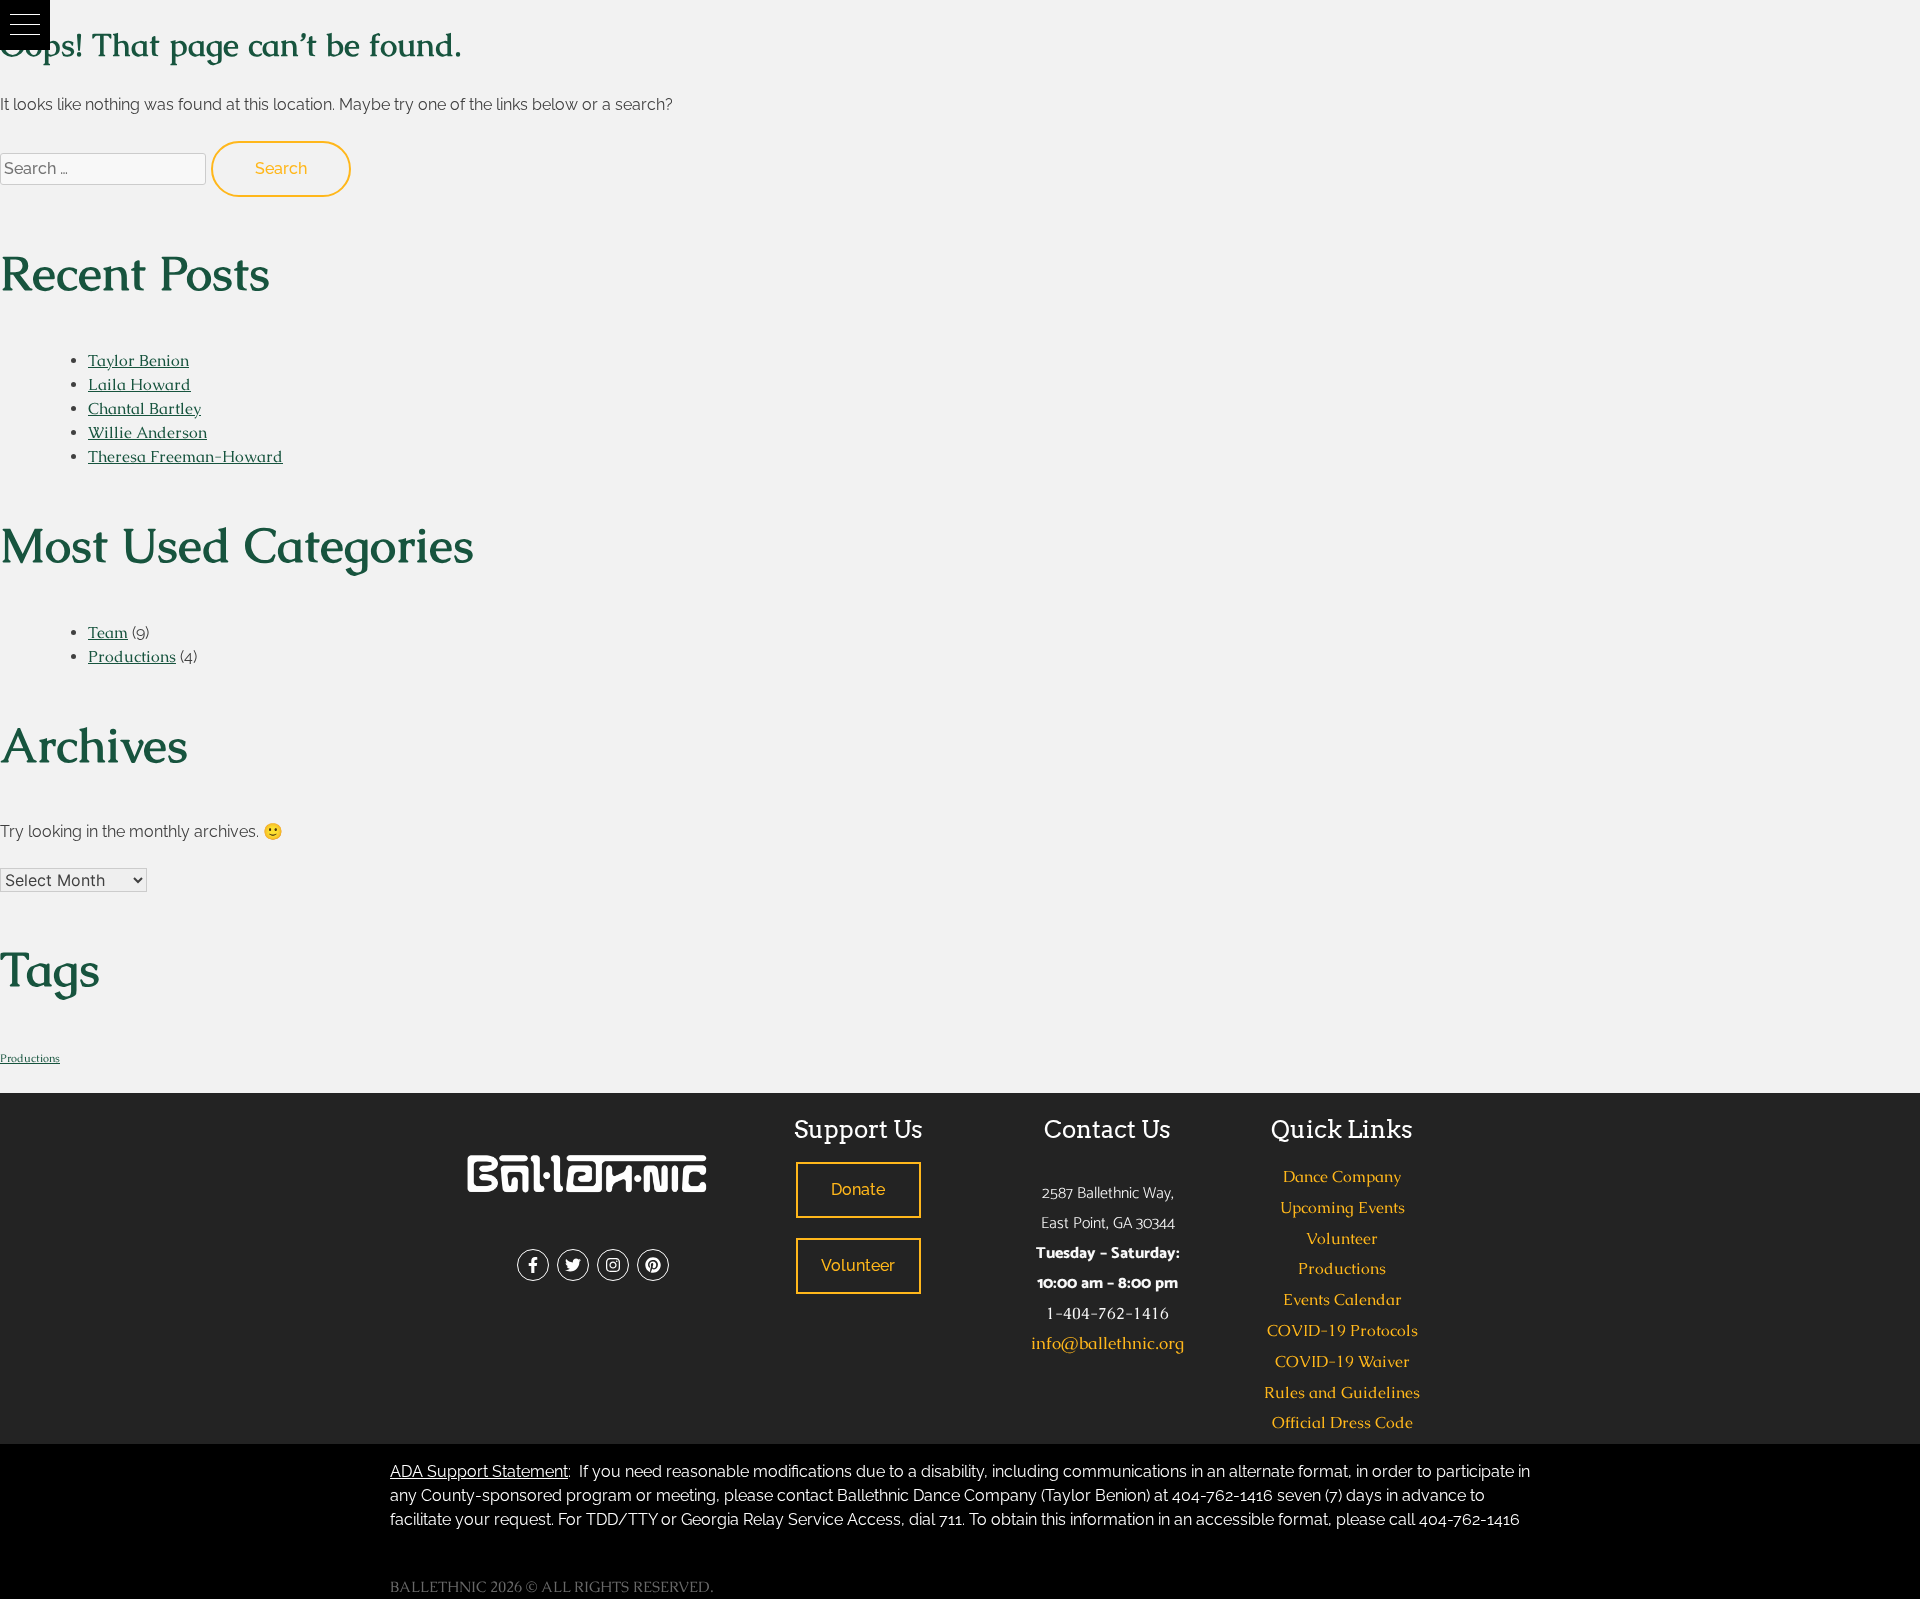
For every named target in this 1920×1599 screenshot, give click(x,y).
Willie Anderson (147, 432)
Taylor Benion (138, 360)
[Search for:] (105, 167)
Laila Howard (139, 384)
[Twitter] (573, 1265)
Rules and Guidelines (1342, 1392)
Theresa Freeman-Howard (185, 456)
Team (108, 632)
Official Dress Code (1342, 1422)
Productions (132, 656)
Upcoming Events (1342, 1207)
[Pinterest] (653, 1265)
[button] (25, 25)
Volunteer (1342, 1238)
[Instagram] (613, 1265)
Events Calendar (1342, 1299)
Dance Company (1342, 1176)
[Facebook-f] (533, 1265)
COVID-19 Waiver (1342, 1361)
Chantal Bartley (144, 408)
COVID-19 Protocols (1342, 1330)
